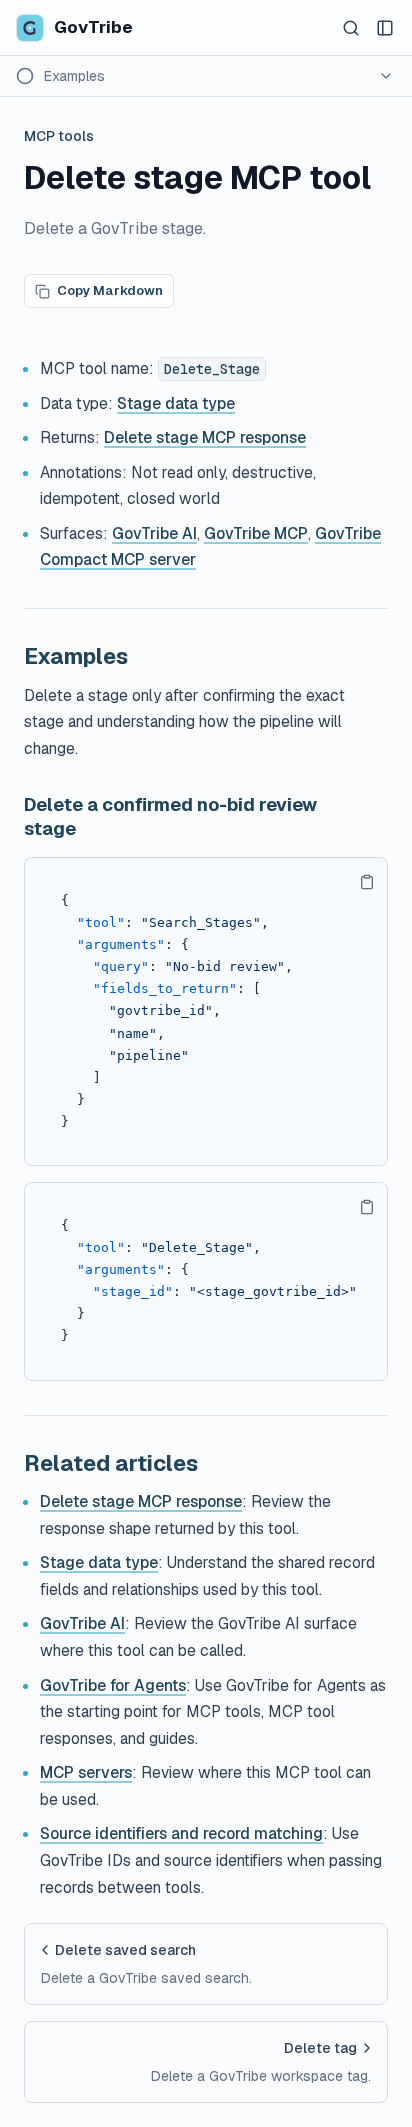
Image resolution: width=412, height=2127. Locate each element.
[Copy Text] (367, 882)
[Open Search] (351, 28)
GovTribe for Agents (113, 1685)
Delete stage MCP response (205, 437)
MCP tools (59, 136)
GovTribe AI (154, 533)
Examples (76, 656)
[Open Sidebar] (385, 28)
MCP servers (86, 1772)
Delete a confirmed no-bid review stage (170, 816)
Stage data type (176, 403)
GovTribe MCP (256, 533)
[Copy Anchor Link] (144, 656)
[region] (206, 1011)
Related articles (111, 1463)
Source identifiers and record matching (181, 1833)
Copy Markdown (110, 290)
